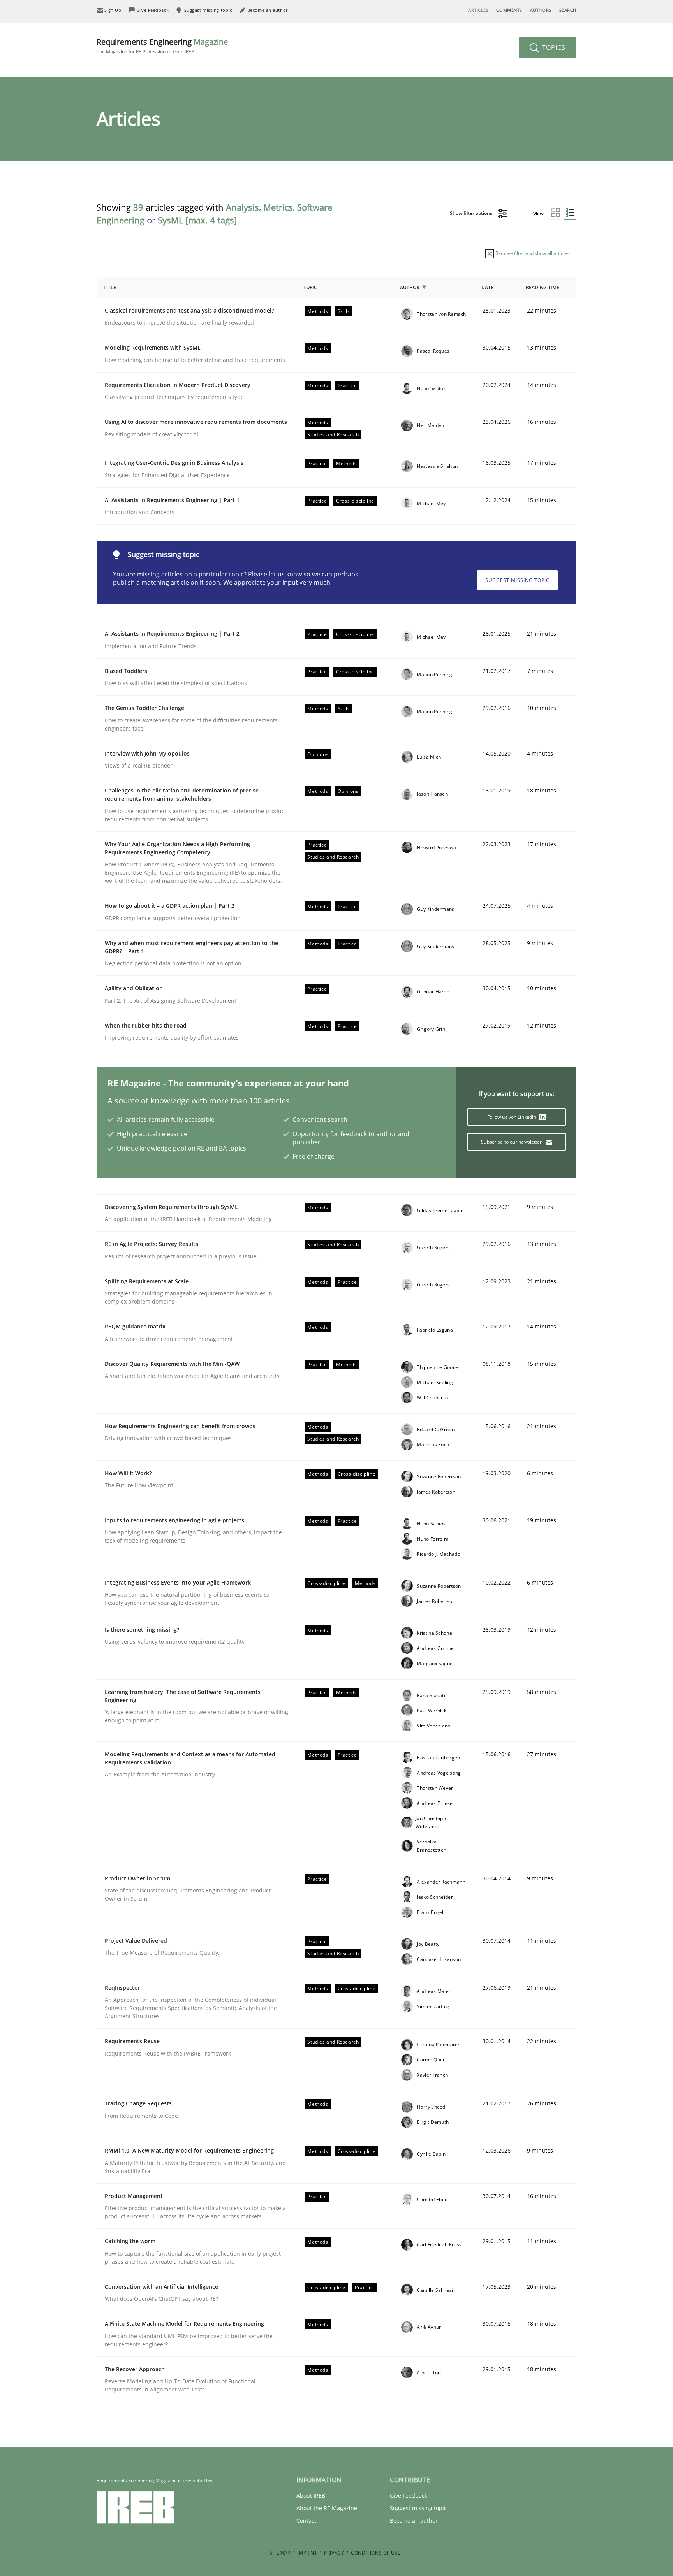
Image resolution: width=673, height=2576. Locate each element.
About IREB (311, 2496)
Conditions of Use (376, 2553)
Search (568, 10)
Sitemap (280, 2553)
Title (110, 287)
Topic (310, 287)
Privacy (334, 2553)
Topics (553, 47)
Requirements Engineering (162, 46)
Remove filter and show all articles (532, 253)
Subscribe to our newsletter (512, 1142)
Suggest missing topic (517, 580)
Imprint (307, 2553)
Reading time (543, 287)
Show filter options (472, 213)
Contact (306, 2521)
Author (410, 287)
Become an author (414, 2521)
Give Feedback (409, 2496)
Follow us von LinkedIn (512, 1117)
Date (487, 287)
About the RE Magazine (327, 2508)
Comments (509, 10)
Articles (478, 10)
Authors (541, 10)
